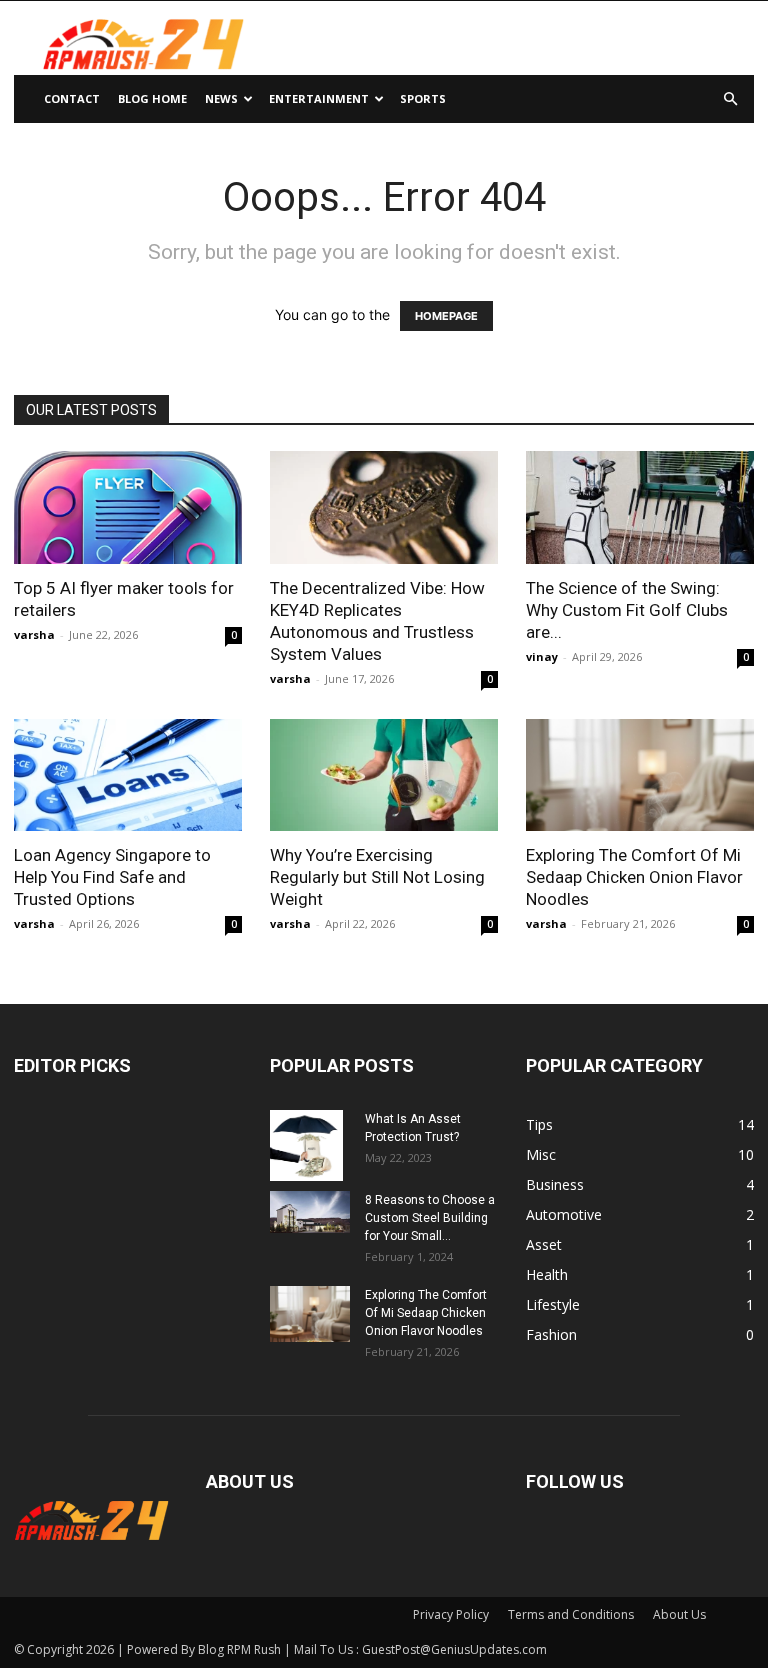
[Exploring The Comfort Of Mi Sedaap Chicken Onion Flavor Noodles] (640, 775)
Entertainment (319, 98)
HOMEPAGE (446, 316)
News (221, 98)
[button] (730, 99)
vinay (542, 656)
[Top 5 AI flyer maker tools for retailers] (128, 507)
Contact (72, 98)
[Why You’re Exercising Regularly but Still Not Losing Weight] (384, 775)
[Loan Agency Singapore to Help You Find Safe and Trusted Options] (128, 775)
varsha (34, 634)
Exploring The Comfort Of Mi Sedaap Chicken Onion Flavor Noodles (634, 877)
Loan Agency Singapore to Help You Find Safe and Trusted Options (112, 877)
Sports (423, 98)
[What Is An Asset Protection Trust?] (310, 1145)
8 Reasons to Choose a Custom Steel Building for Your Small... (430, 1218)
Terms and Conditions (571, 1614)
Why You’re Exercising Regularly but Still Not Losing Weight (377, 877)
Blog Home (152, 98)
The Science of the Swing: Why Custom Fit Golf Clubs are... (627, 610)
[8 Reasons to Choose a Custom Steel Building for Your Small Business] (310, 1212)
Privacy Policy (451, 1614)
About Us (679, 1614)
